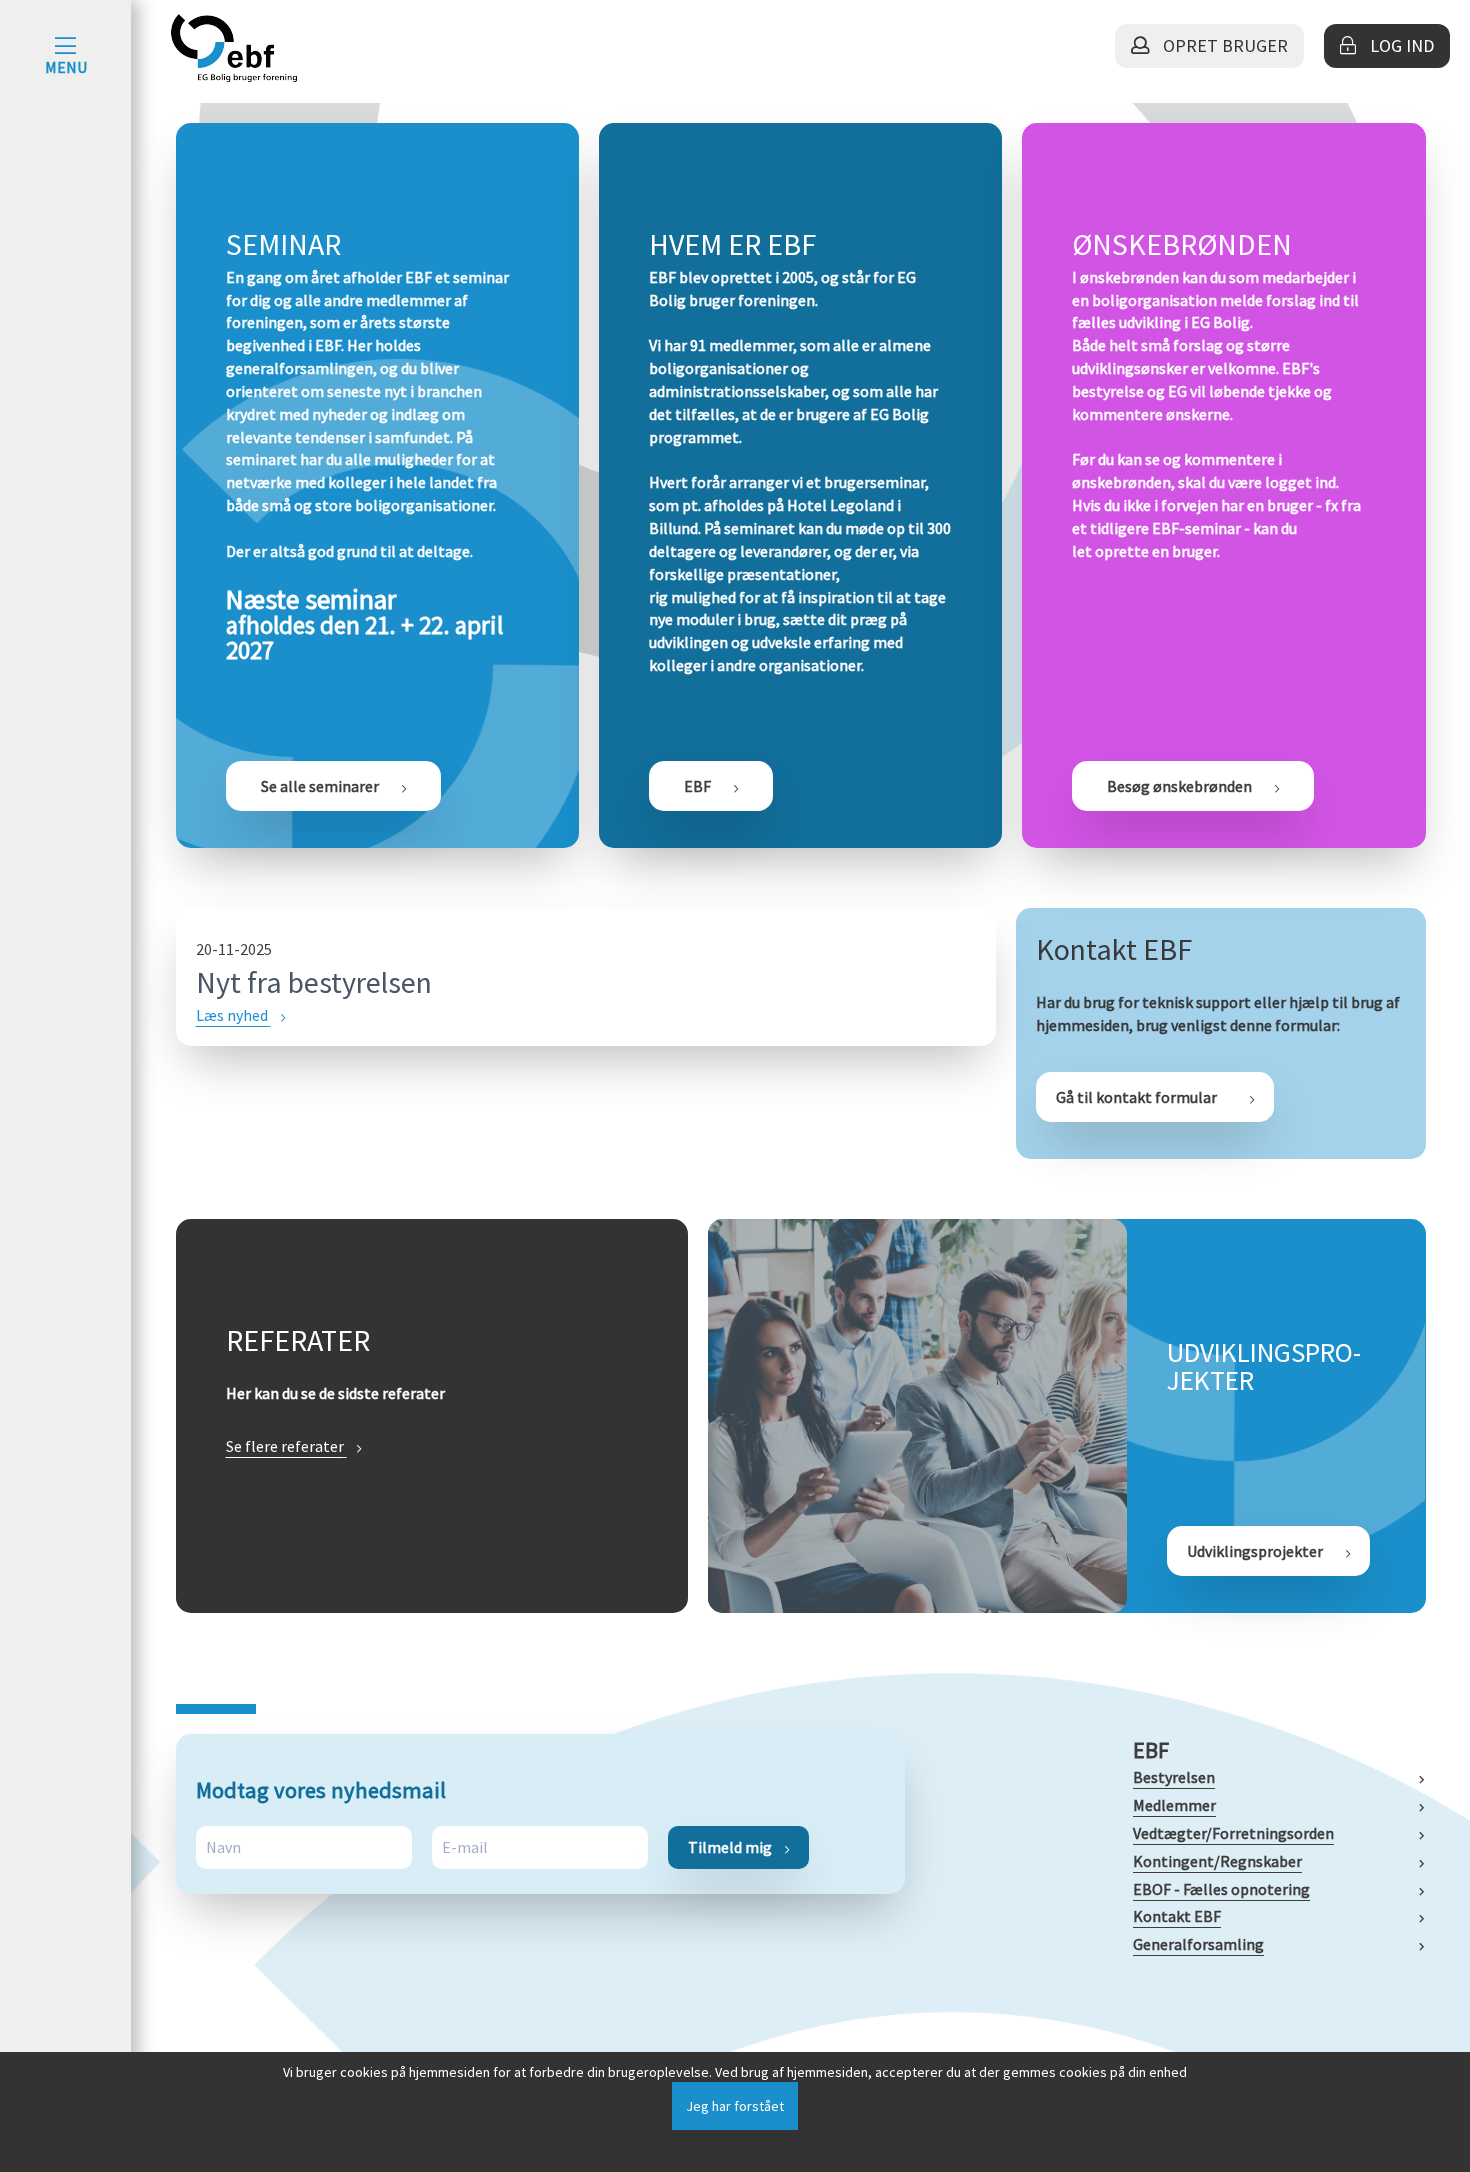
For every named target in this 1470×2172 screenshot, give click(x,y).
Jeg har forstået (735, 2106)
